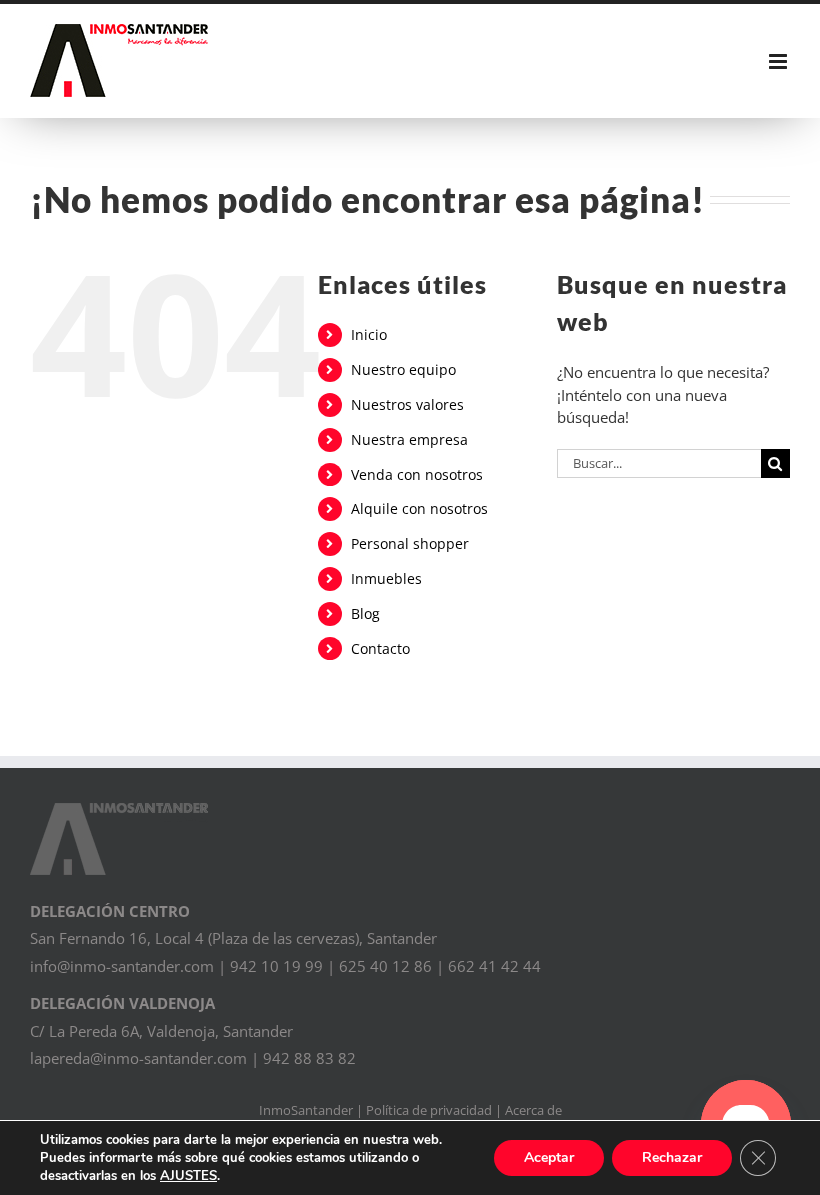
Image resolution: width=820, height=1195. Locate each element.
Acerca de (533, 1110)
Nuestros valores (407, 404)
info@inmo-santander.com (122, 966)
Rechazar (672, 1157)
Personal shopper (410, 543)
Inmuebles (386, 578)
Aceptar (549, 1157)
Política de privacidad (429, 1110)
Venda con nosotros (417, 474)
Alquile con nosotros (419, 508)
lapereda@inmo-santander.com (138, 1058)
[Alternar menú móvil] (779, 61)
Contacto (380, 648)
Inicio (369, 334)
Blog (365, 613)
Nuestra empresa (409, 439)
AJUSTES (188, 1176)
